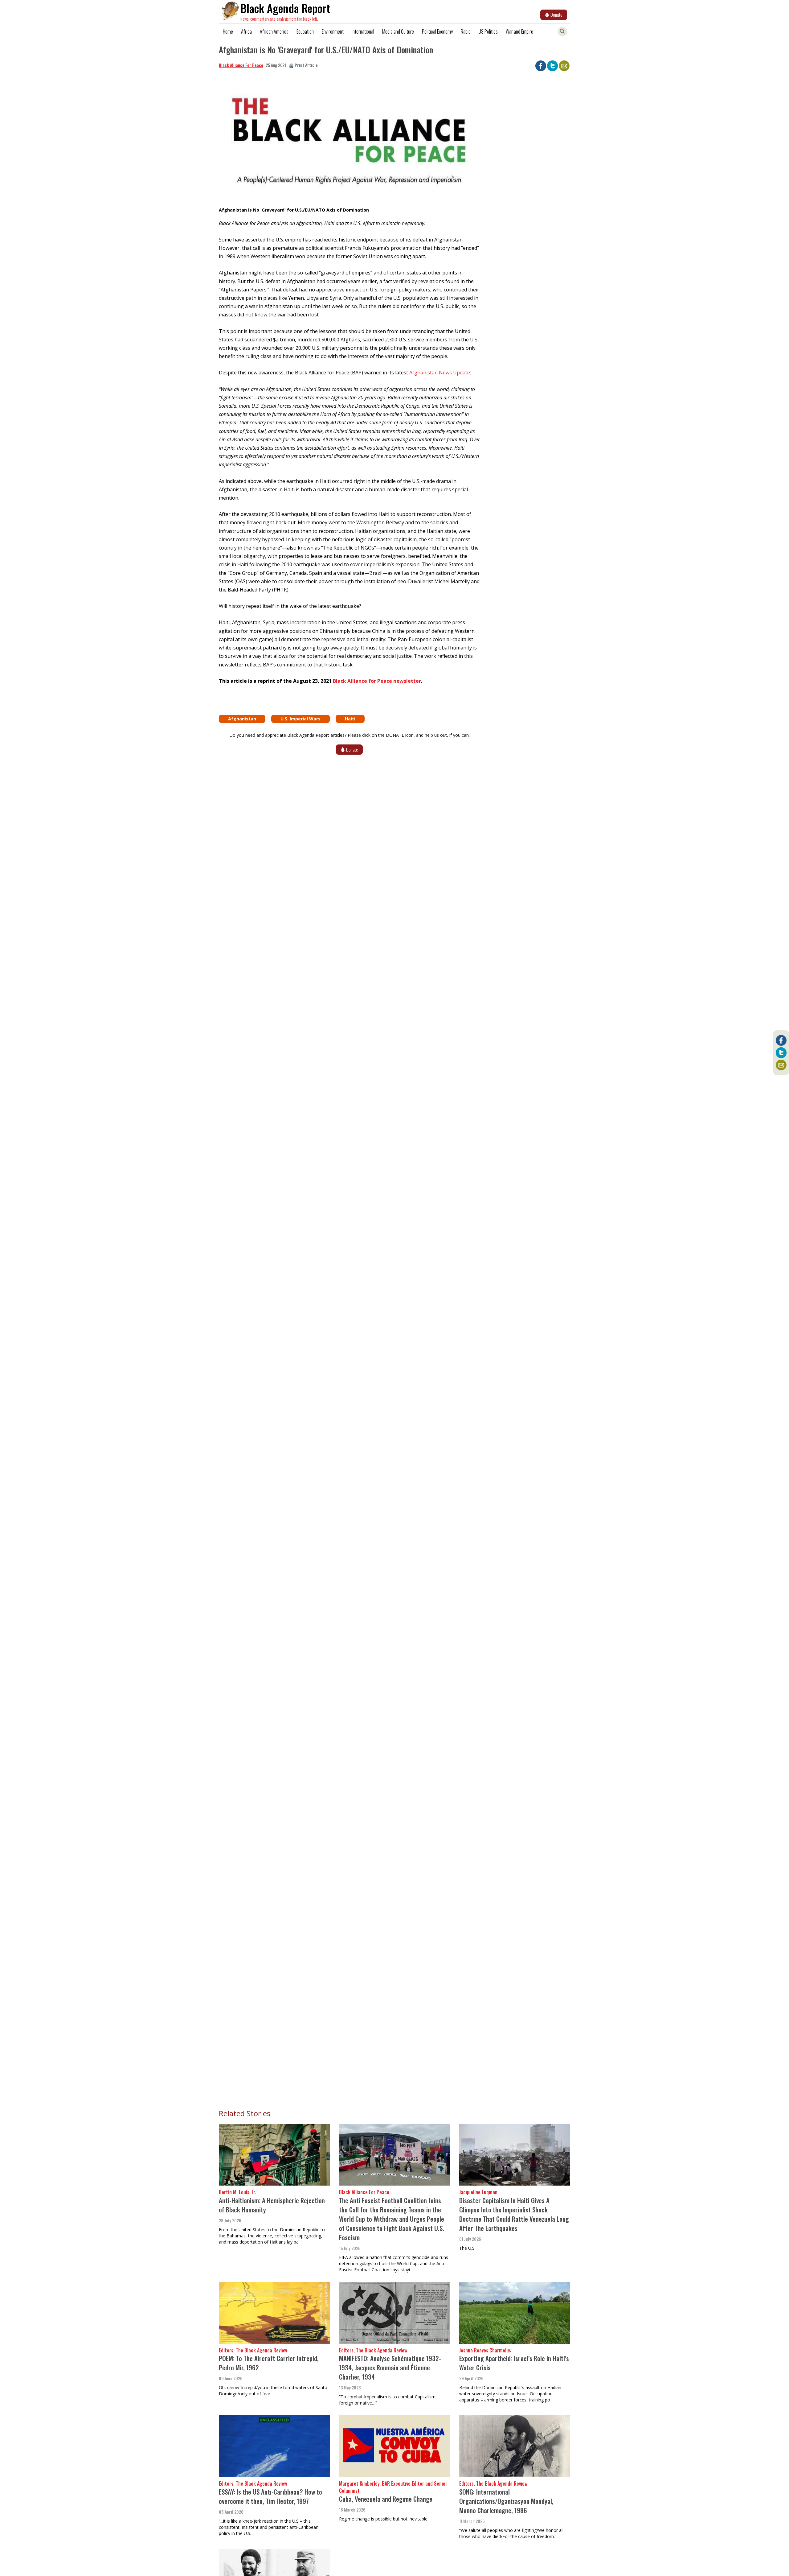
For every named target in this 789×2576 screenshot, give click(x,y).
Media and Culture (398, 31)
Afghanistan (242, 719)
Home (228, 31)
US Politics (488, 31)
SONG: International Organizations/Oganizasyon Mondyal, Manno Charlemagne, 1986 (506, 2501)
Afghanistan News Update (440, 373)
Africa (246, 31)
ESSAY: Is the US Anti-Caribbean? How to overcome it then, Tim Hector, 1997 (270, 2496)
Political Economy (437, 31)
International (363, 31)
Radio (466, 31)
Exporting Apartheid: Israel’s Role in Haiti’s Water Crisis (514, 2363)
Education (305, 31)
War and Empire (519, 31)
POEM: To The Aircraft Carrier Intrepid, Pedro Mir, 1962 (269, 2363)
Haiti (350, 719)
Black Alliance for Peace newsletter (377, 681)
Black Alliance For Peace (241, 65)
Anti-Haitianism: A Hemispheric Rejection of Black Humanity (272, 2205)
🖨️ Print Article (303, 65)
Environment (333, 31)
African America (274, 31)
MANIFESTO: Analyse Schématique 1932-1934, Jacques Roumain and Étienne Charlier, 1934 (390, 2367)
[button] (349, 143)
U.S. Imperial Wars (300, 719)
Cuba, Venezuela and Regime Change (386, 2499)
